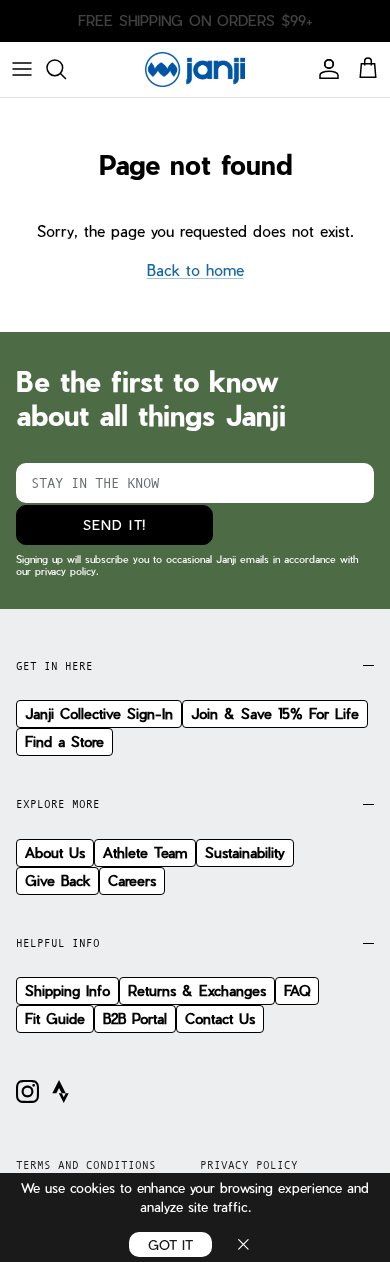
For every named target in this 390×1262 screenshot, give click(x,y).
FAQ (297, 990)
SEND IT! (114, 524)
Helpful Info (58, 943)
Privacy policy (249, 1165)
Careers (132, 880)
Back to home (195, 270)
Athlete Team (145, 852)
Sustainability (245, 852)
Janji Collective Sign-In (99, 713)
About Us (55, 852)
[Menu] (22, 69)
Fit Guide (55, 1018)
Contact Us (220, 1018)
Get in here (54, 666)
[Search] (66, 69)
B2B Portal (135, 1018)
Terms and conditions (86, 1165)
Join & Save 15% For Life (275, 713)
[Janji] (195, 69)
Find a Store (64, 741)
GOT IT (170, 1244)
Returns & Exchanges (197, 990)
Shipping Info (67, 990)
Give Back (57, 880)
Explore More (58, 804)
